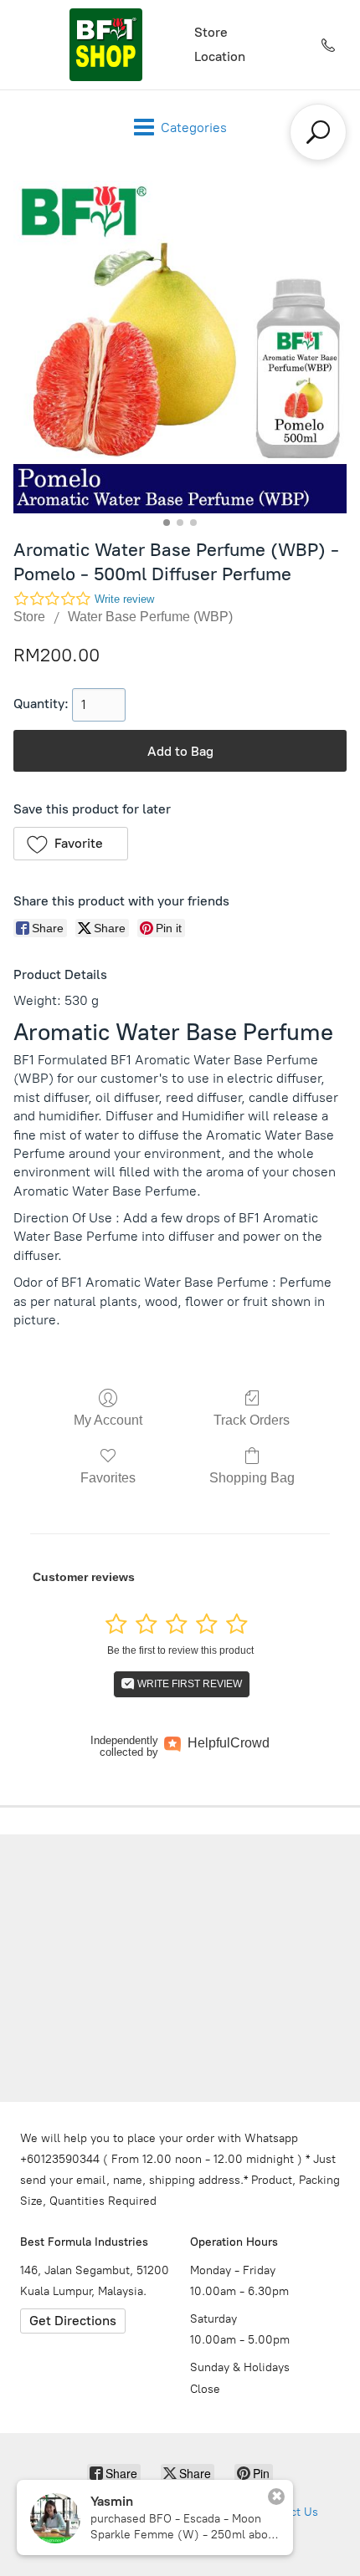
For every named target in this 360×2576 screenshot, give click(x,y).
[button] (71, 844)
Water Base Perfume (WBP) (150, 617)
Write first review (188, 1684)
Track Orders (252, 1420)
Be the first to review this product (180, 1650)
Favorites (108, 1478)
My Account (108, 1420)
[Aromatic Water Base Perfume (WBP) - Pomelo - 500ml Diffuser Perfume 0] (180, 347)
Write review (124, 599)
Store (211, 32)
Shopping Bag (252, 1478)
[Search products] (318, 132)
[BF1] (105, 45)
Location (220, 56)
